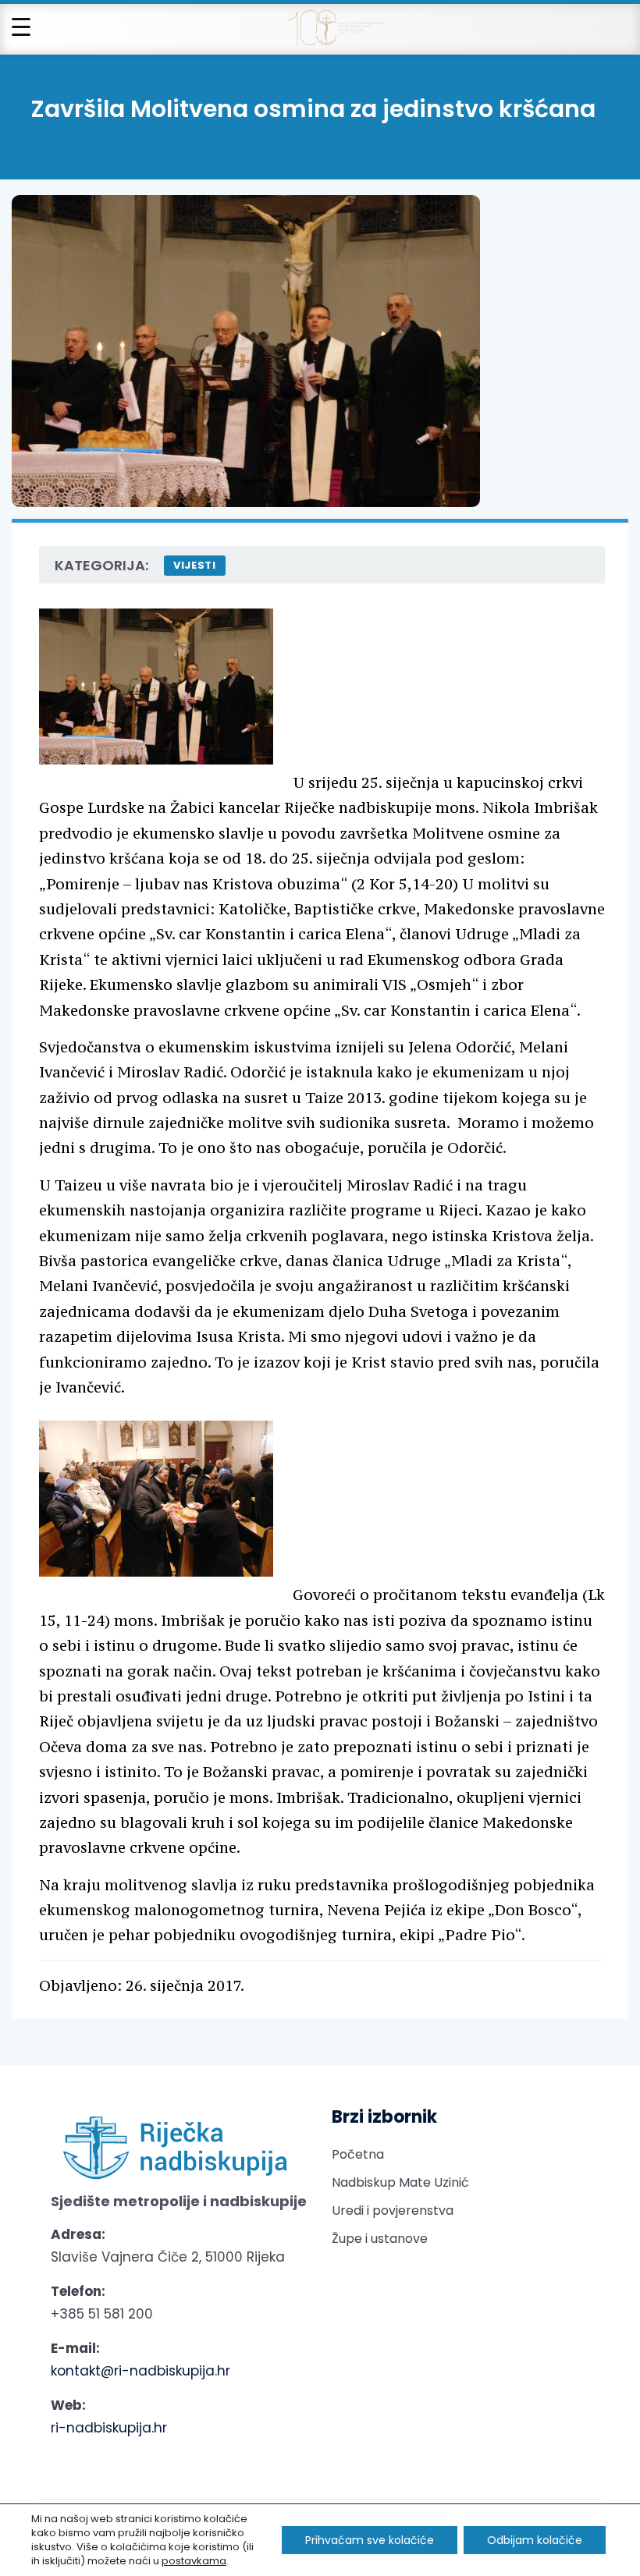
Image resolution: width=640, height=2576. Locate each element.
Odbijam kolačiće (535, 2540)
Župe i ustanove (380, 2239)
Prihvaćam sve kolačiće (370, 2540)
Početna (358, 2154)
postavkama (194, 2561)
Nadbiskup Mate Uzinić (400, 2182)
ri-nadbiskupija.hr (109, 2428)
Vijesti (195, 565)
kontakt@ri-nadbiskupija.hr (140, 2371)
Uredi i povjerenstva (393, 2211)
